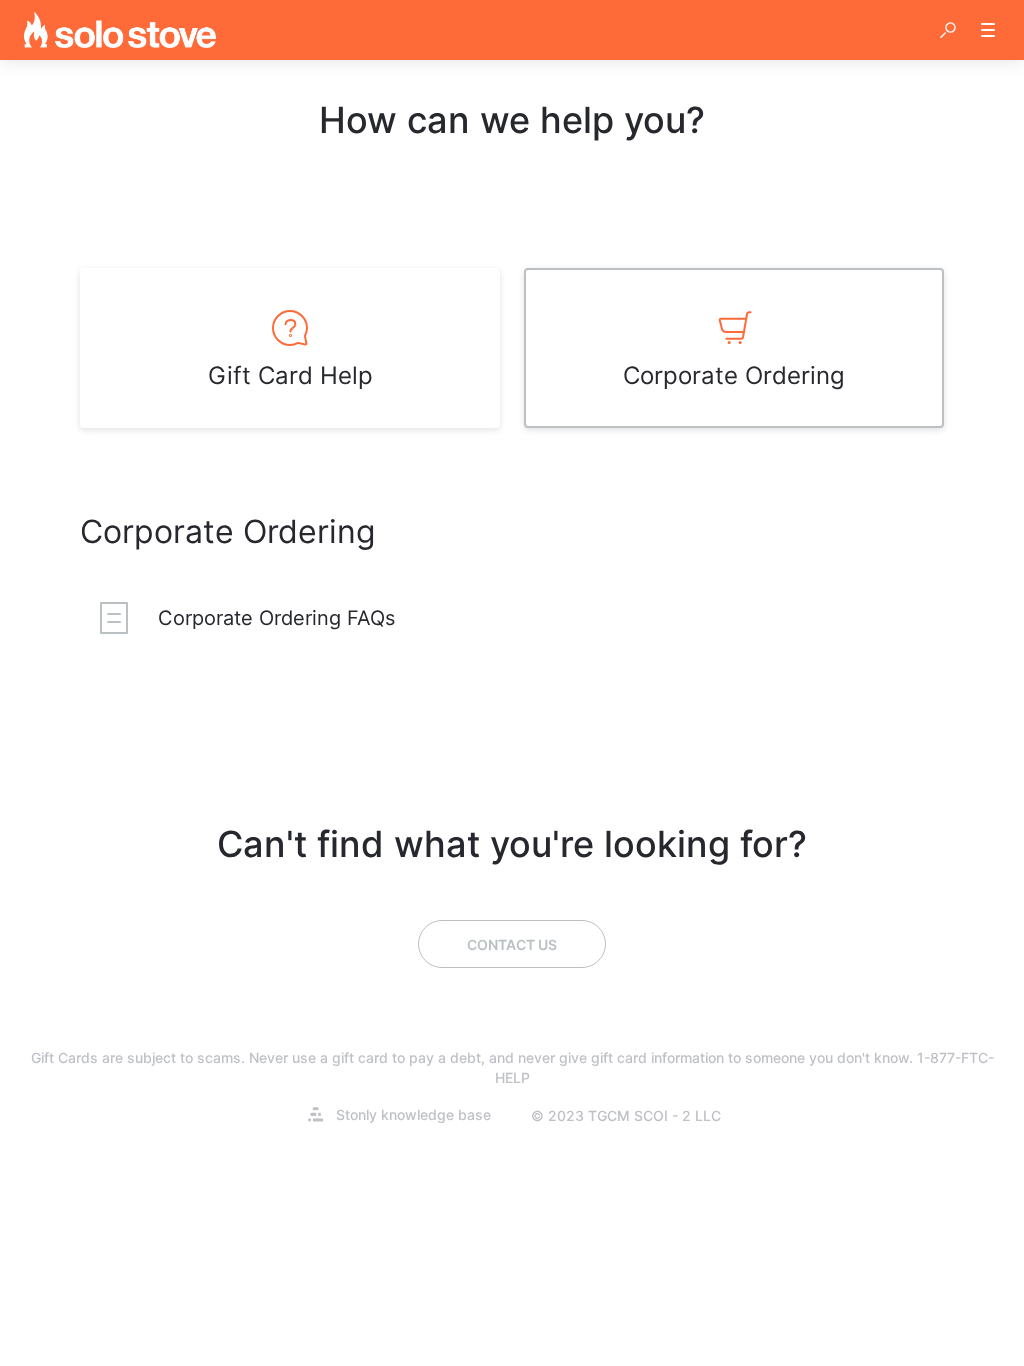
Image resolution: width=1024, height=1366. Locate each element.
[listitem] (290, 348)
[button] (948, 30)
